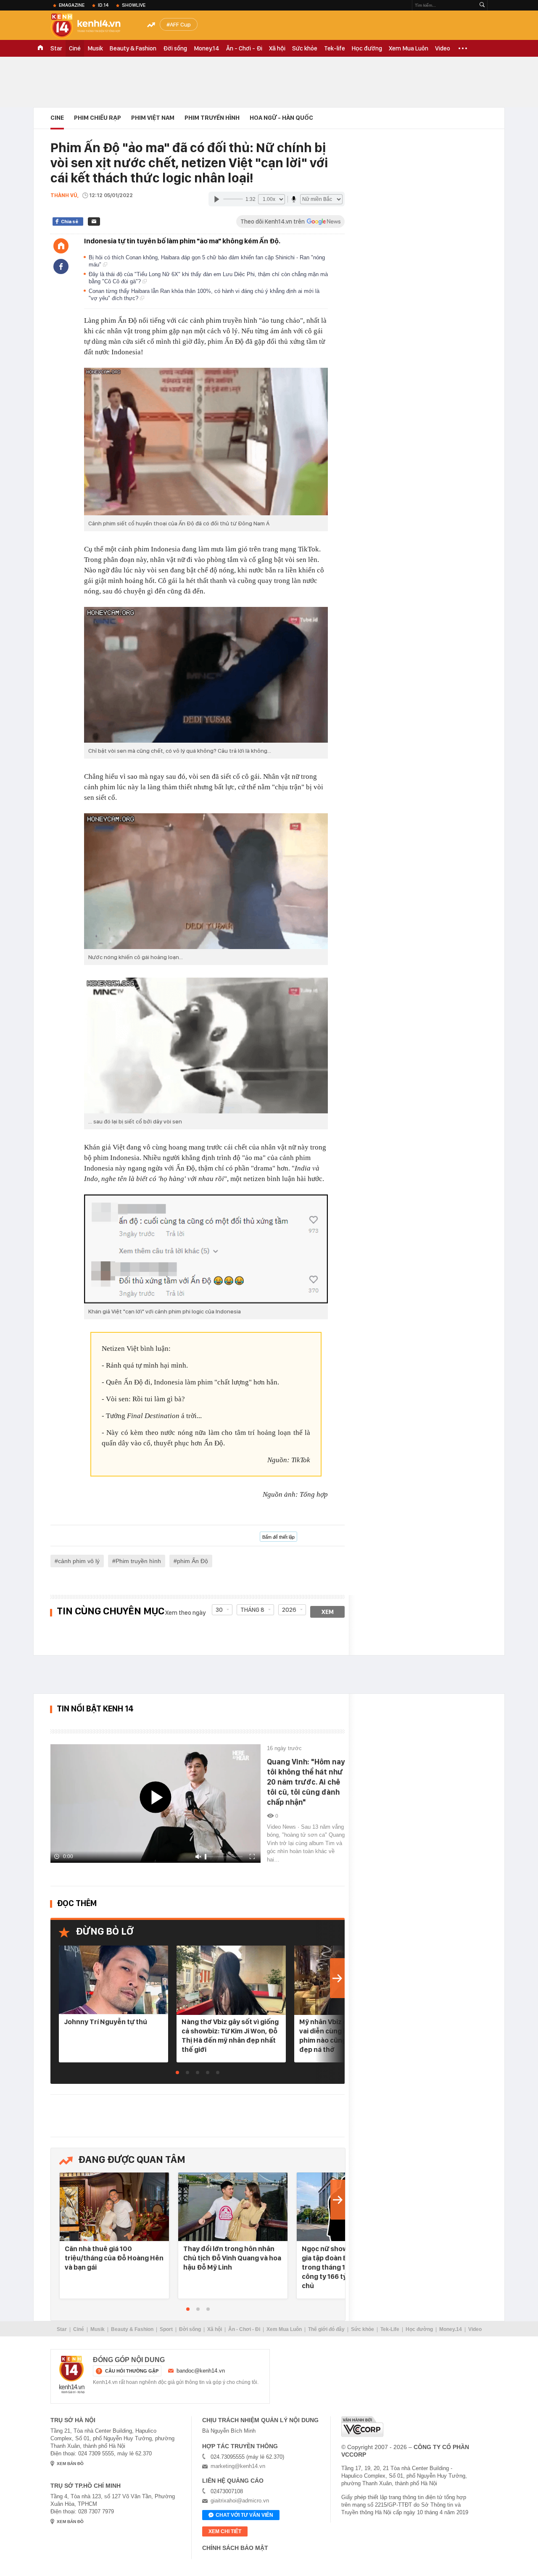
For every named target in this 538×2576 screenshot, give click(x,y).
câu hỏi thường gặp (132, 2371)
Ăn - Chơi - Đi (244, 48)
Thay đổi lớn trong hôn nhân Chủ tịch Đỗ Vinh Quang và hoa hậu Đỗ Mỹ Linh (232, 2258)
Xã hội (277, 48)
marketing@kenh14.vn (238, 2466)
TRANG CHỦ (40, 48)
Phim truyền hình (138, 1561)
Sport (166, 2329)
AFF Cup (180, 24)
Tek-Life (390, 2329)
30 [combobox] (219, 1610)
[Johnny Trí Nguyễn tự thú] (113, 1980)
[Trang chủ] (61, 246)
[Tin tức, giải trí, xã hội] (92, 26)
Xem (328, 1612)
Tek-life (335, 48)
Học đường (367, 48)
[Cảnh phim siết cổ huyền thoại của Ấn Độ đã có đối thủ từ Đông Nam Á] (206, 442)
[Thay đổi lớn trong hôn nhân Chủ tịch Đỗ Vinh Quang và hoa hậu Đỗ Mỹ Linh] (233, 2207)
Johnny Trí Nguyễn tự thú (105, 2022)
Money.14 (207, 48)
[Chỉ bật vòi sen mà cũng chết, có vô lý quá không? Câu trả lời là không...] (206, 675)
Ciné (75, 48)
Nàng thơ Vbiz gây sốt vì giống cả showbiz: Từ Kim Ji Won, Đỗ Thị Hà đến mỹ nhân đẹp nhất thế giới (230, 2035)
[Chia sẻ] (61, 266)
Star (56, 48)
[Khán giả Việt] (206, 1249)
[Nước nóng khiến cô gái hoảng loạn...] (206, 881)
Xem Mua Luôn (409, 48)
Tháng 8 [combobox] (252, 1610)
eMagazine (72, 5)
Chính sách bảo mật (235, 2548)
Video (443, 48)
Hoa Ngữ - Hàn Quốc (281, 118)
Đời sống (175, 48)
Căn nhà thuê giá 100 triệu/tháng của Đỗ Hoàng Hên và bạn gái (114, 2258)
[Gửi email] (94, 221)
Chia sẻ (70, 221)
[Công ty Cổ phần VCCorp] (362, 2427)
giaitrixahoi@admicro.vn (240, 2501)
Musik (95, 48)
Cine (57, 118)
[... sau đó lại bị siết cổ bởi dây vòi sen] (206, 1045)
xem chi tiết (225, 2531)
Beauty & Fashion (133, 48)
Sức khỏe (305, 48)
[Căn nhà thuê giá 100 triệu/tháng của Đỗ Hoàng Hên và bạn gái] (114, 2207)
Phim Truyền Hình (212, 118)
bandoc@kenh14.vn (201, 2371)
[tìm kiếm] (482, 5)
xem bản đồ (70, 2464)
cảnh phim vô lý (79, 1561)
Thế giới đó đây (326, 2329)
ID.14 (103, 5)
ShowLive (134, 5)
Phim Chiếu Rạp (98, 118)
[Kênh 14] (72, 2375)
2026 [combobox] (289, 1610)
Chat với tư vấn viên (244, 2515)
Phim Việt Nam (153, 118)
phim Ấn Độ (193, 1561)
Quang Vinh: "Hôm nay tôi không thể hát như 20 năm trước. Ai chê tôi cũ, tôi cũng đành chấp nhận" (306, 1782)
